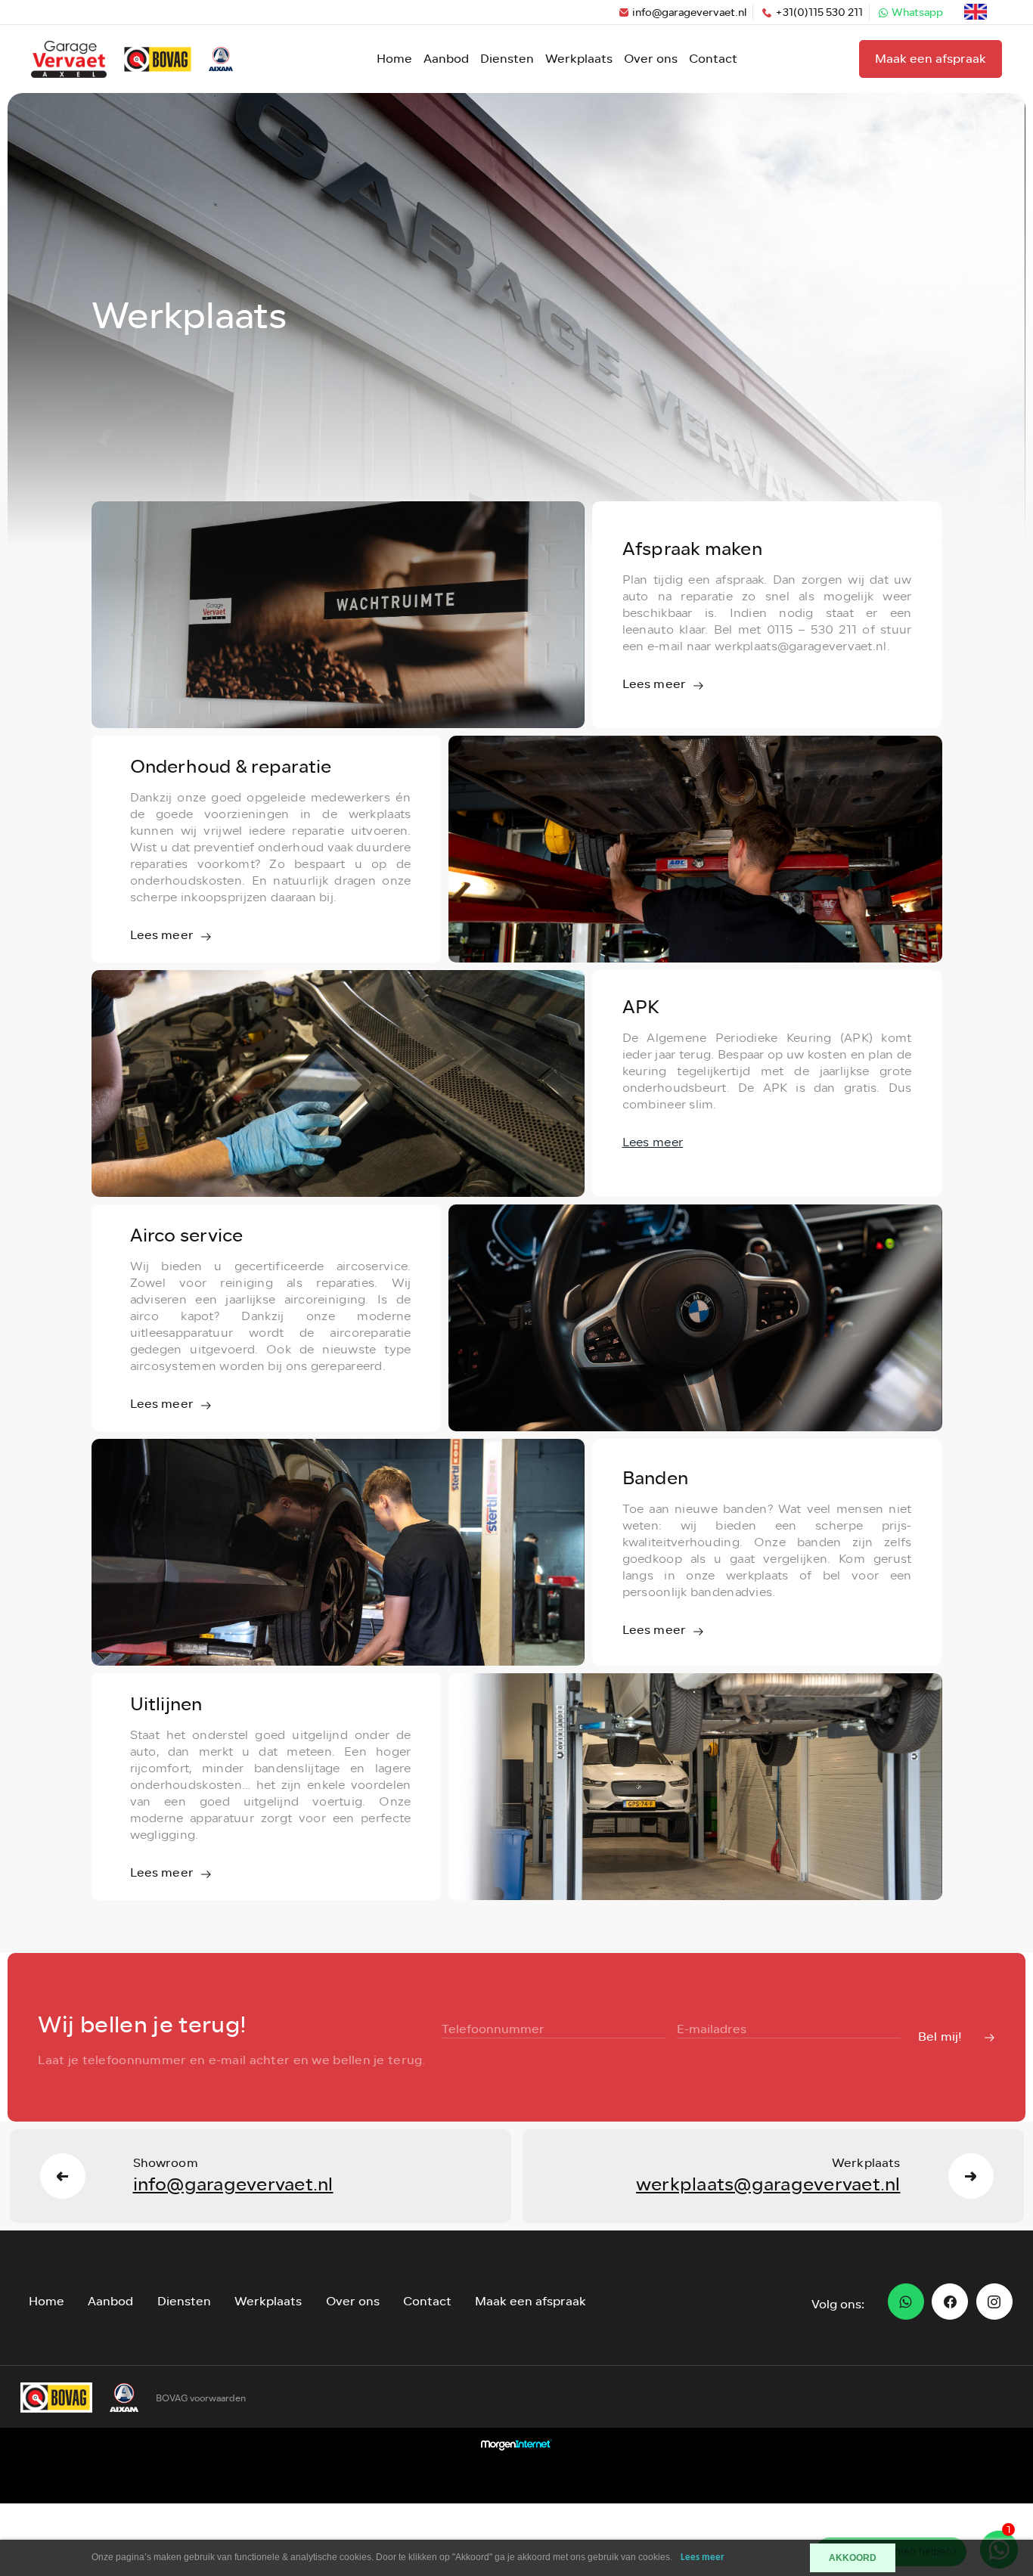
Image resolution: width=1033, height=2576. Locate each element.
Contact (713, 59)
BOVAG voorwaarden (201, 2398)
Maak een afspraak (931, 59)
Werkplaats (579, 59)
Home (394, 59)
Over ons (651, 59)
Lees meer (703, 2557)
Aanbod (446, 59)
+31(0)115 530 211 (819, 12)
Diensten (507, 59)
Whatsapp (917, 12)
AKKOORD (853, 2558)
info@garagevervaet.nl (689, 12)
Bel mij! (940, 2037)
